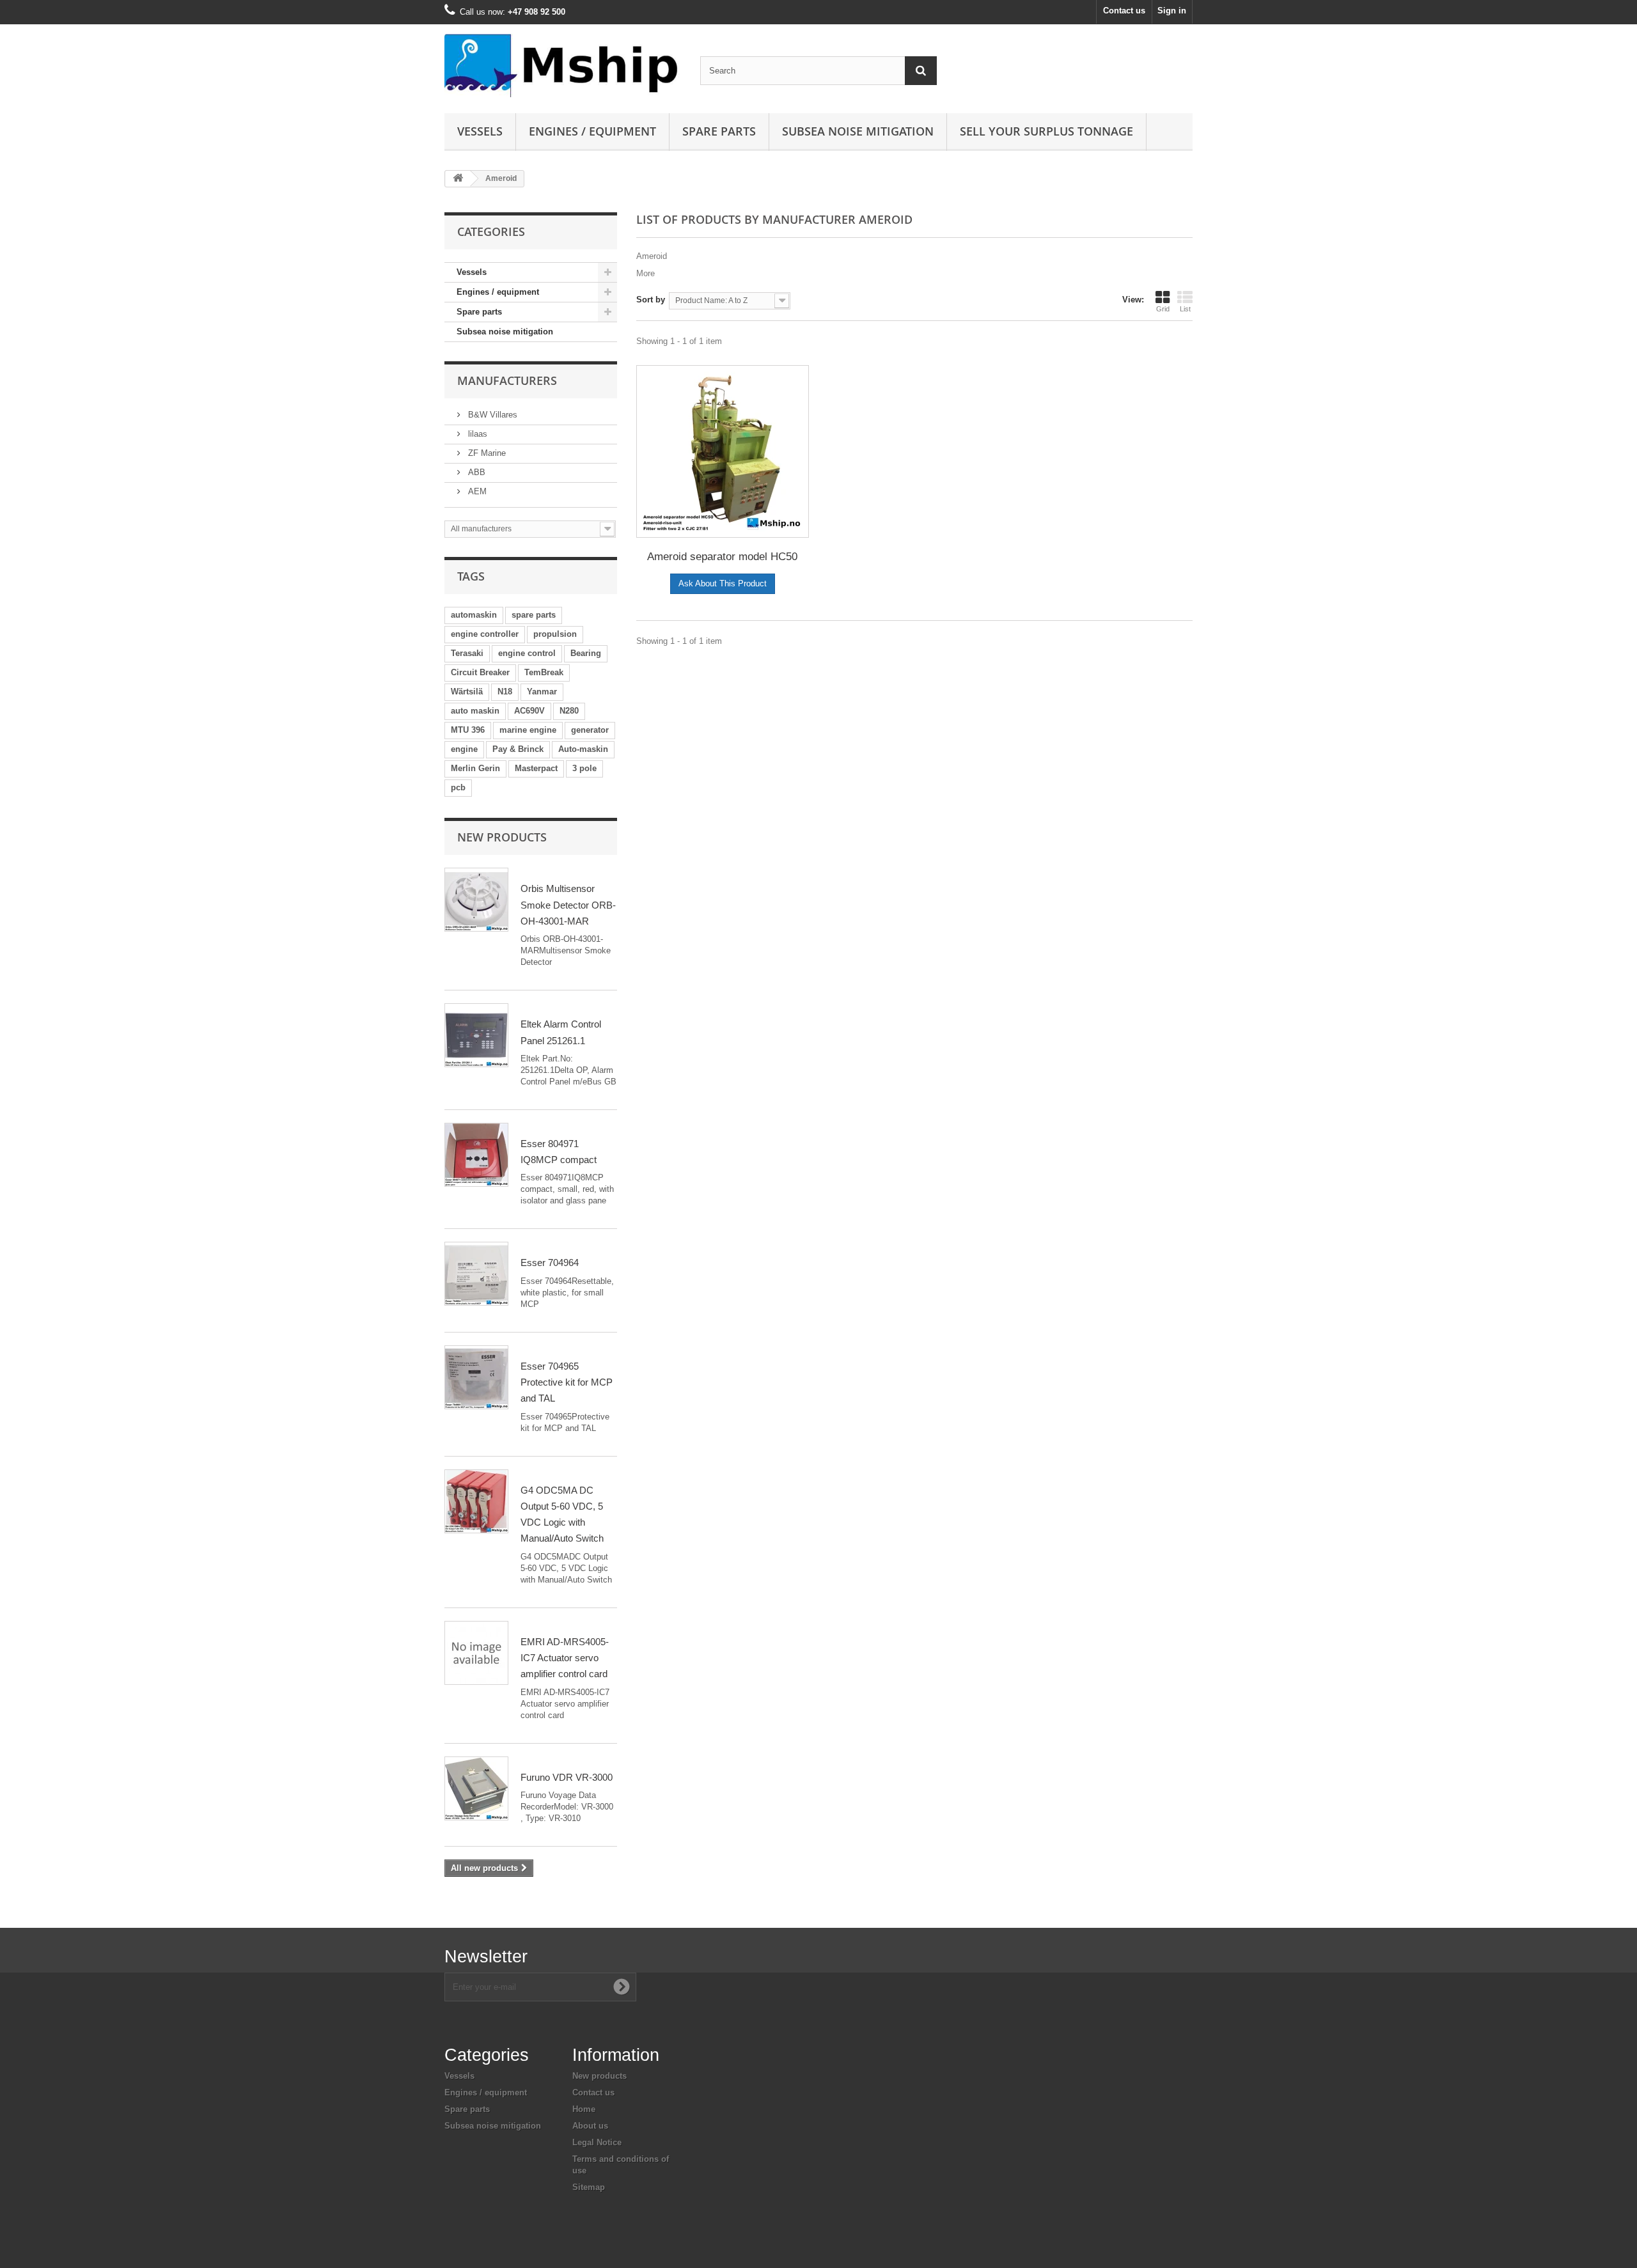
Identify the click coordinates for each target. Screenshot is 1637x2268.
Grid (1163, 309)
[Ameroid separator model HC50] (723, 451)
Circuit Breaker (480, 672)
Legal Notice (597, 2142)
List (1185, 309)
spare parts (534, 615)
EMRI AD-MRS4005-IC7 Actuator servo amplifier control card (565, 1658)
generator (590, 730)
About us (590, 2126)
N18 (505, 692)
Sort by (651, 300)
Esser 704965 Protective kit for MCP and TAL (567, 1382)
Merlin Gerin (475, 768)
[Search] (921, 71)
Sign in (1172, 11)
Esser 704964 (550, 1263)
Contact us (1124, 11)
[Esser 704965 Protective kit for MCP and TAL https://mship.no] (476, 1377)
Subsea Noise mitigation (858, 131)
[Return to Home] (458, 179)
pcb (458, 787)
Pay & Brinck (518, 749)
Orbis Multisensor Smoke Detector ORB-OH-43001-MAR (568, 905)
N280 (569, 711)
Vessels (480, 131)
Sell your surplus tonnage (1046, 131)
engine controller (485, 634)
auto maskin (475, 711)
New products (502, 837)
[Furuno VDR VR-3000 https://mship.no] (476, 1788)
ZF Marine (486, 453)
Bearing (586, 653)
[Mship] (563, 66)
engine (464, 749)
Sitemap (589, 2187)
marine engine (528, 730)
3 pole (584, 768)
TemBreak (544, 672)
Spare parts (719, 131)
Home (584, 2109)
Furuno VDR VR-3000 (567, 1777)
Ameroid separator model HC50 (722, 557)
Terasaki (467, 653)
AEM (476, 491)
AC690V (529, 711)
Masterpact (536, 768)
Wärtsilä (467, 692)
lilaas (476, 434)
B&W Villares (491, 415)
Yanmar (542, 692)
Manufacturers (507, 380)
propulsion (555, 634)
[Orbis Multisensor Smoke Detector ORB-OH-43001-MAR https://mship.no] (476, 900)
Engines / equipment (592, 131)
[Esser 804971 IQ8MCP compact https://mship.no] (476, 1155)
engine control (527, 653)
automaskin (474, 615)
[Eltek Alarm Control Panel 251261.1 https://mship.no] (476, 1035)
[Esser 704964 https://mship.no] (476, 1274)
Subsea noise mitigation (505, 332)
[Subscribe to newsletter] (622, 1987)
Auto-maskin (583, 749)
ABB (475, 472)
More (646, 273)
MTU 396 (468, 730)
